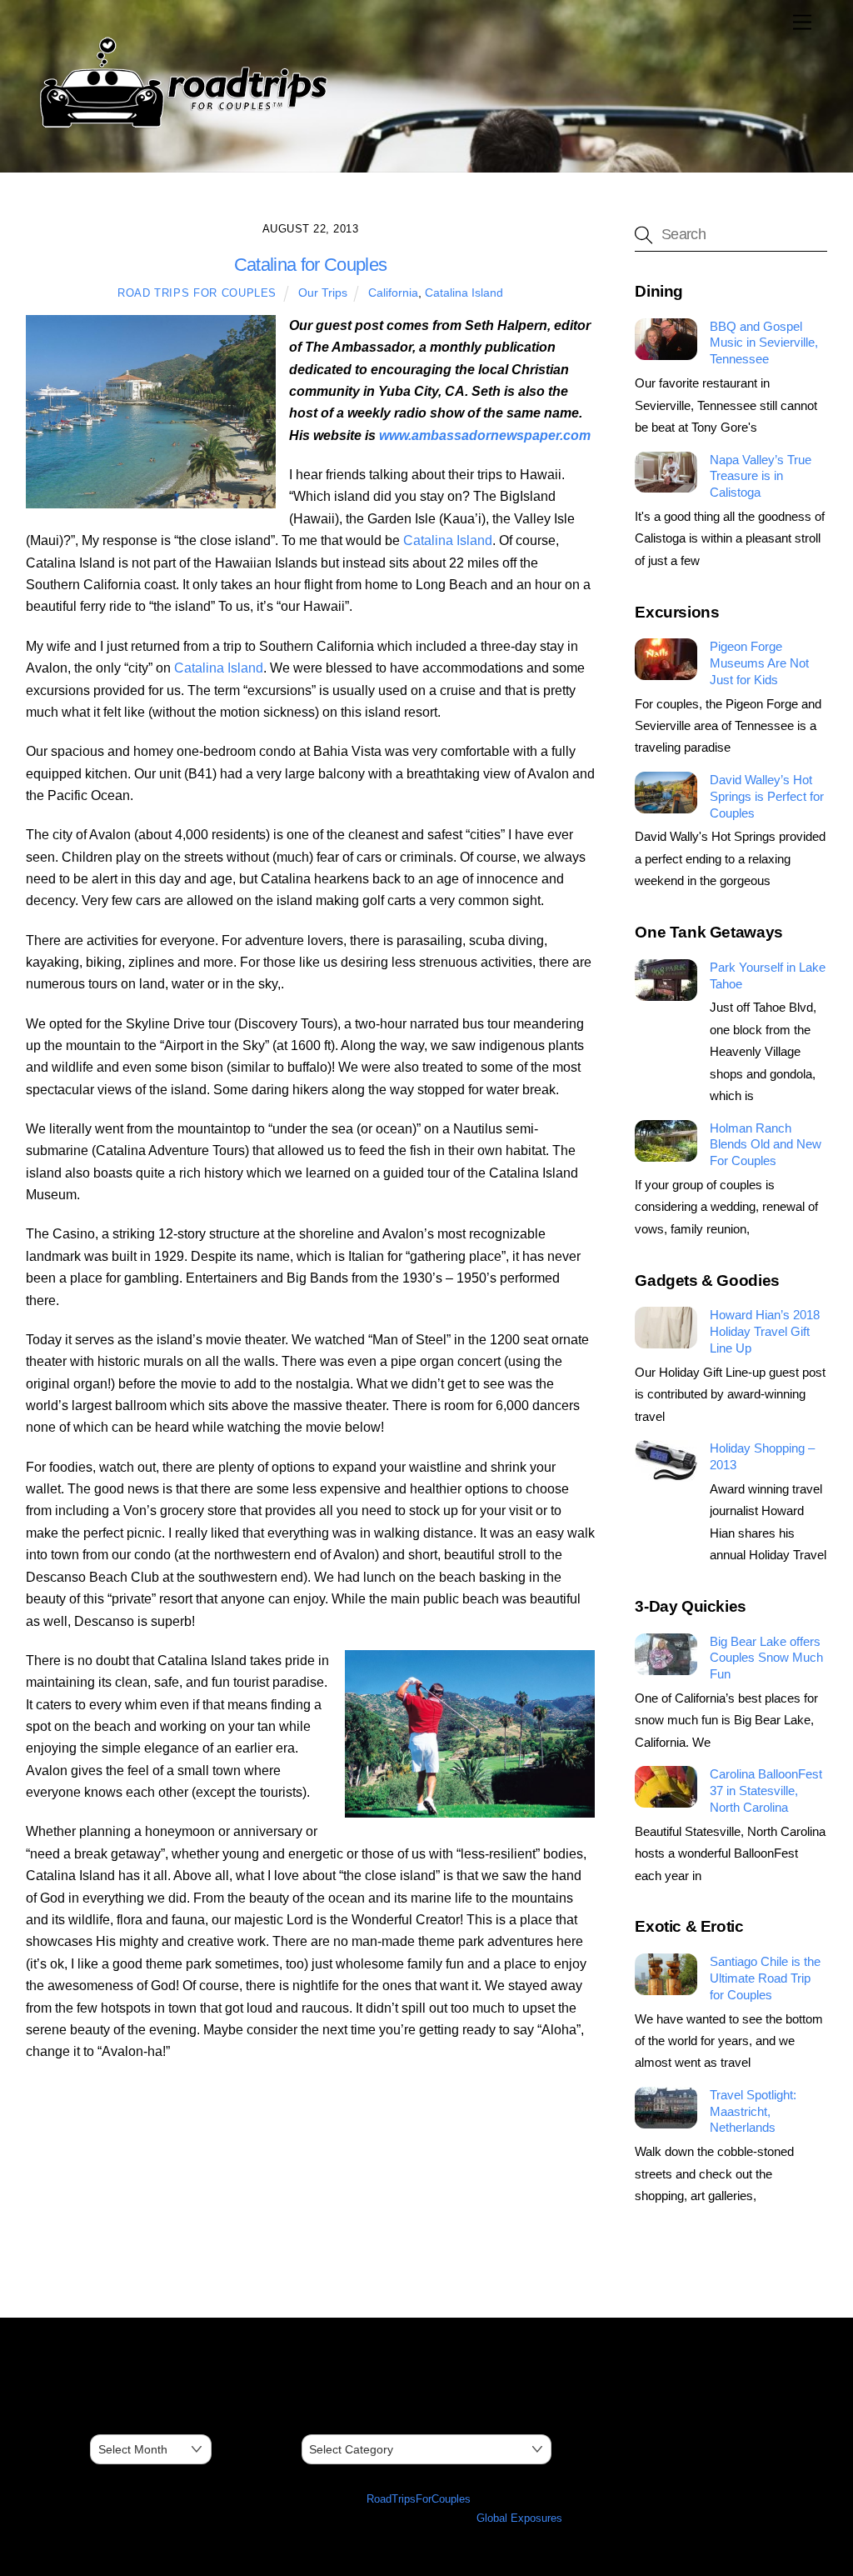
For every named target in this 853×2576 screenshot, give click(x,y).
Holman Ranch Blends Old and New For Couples (766, 1145)
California (393, 293)
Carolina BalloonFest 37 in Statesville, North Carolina (766, 1791)
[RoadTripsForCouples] (181, 128)
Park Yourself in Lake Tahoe (768, 975)
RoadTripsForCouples (419, 2499)
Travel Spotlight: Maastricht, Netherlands (753, 2111)
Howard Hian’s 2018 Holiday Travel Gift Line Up (765, 1331)
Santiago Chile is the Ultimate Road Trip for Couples (765, 1978)
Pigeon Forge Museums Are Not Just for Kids (759, 663)
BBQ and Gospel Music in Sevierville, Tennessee (764, 343)
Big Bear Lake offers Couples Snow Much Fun (766, 1658)
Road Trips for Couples (197, 293)
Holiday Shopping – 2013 (762, 1456)
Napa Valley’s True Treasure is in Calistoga (761, 476)
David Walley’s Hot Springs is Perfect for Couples (767, 796)
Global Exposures (519, 2518)
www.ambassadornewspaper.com (485, 435)
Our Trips (323, 293)
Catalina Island (464, 293)
